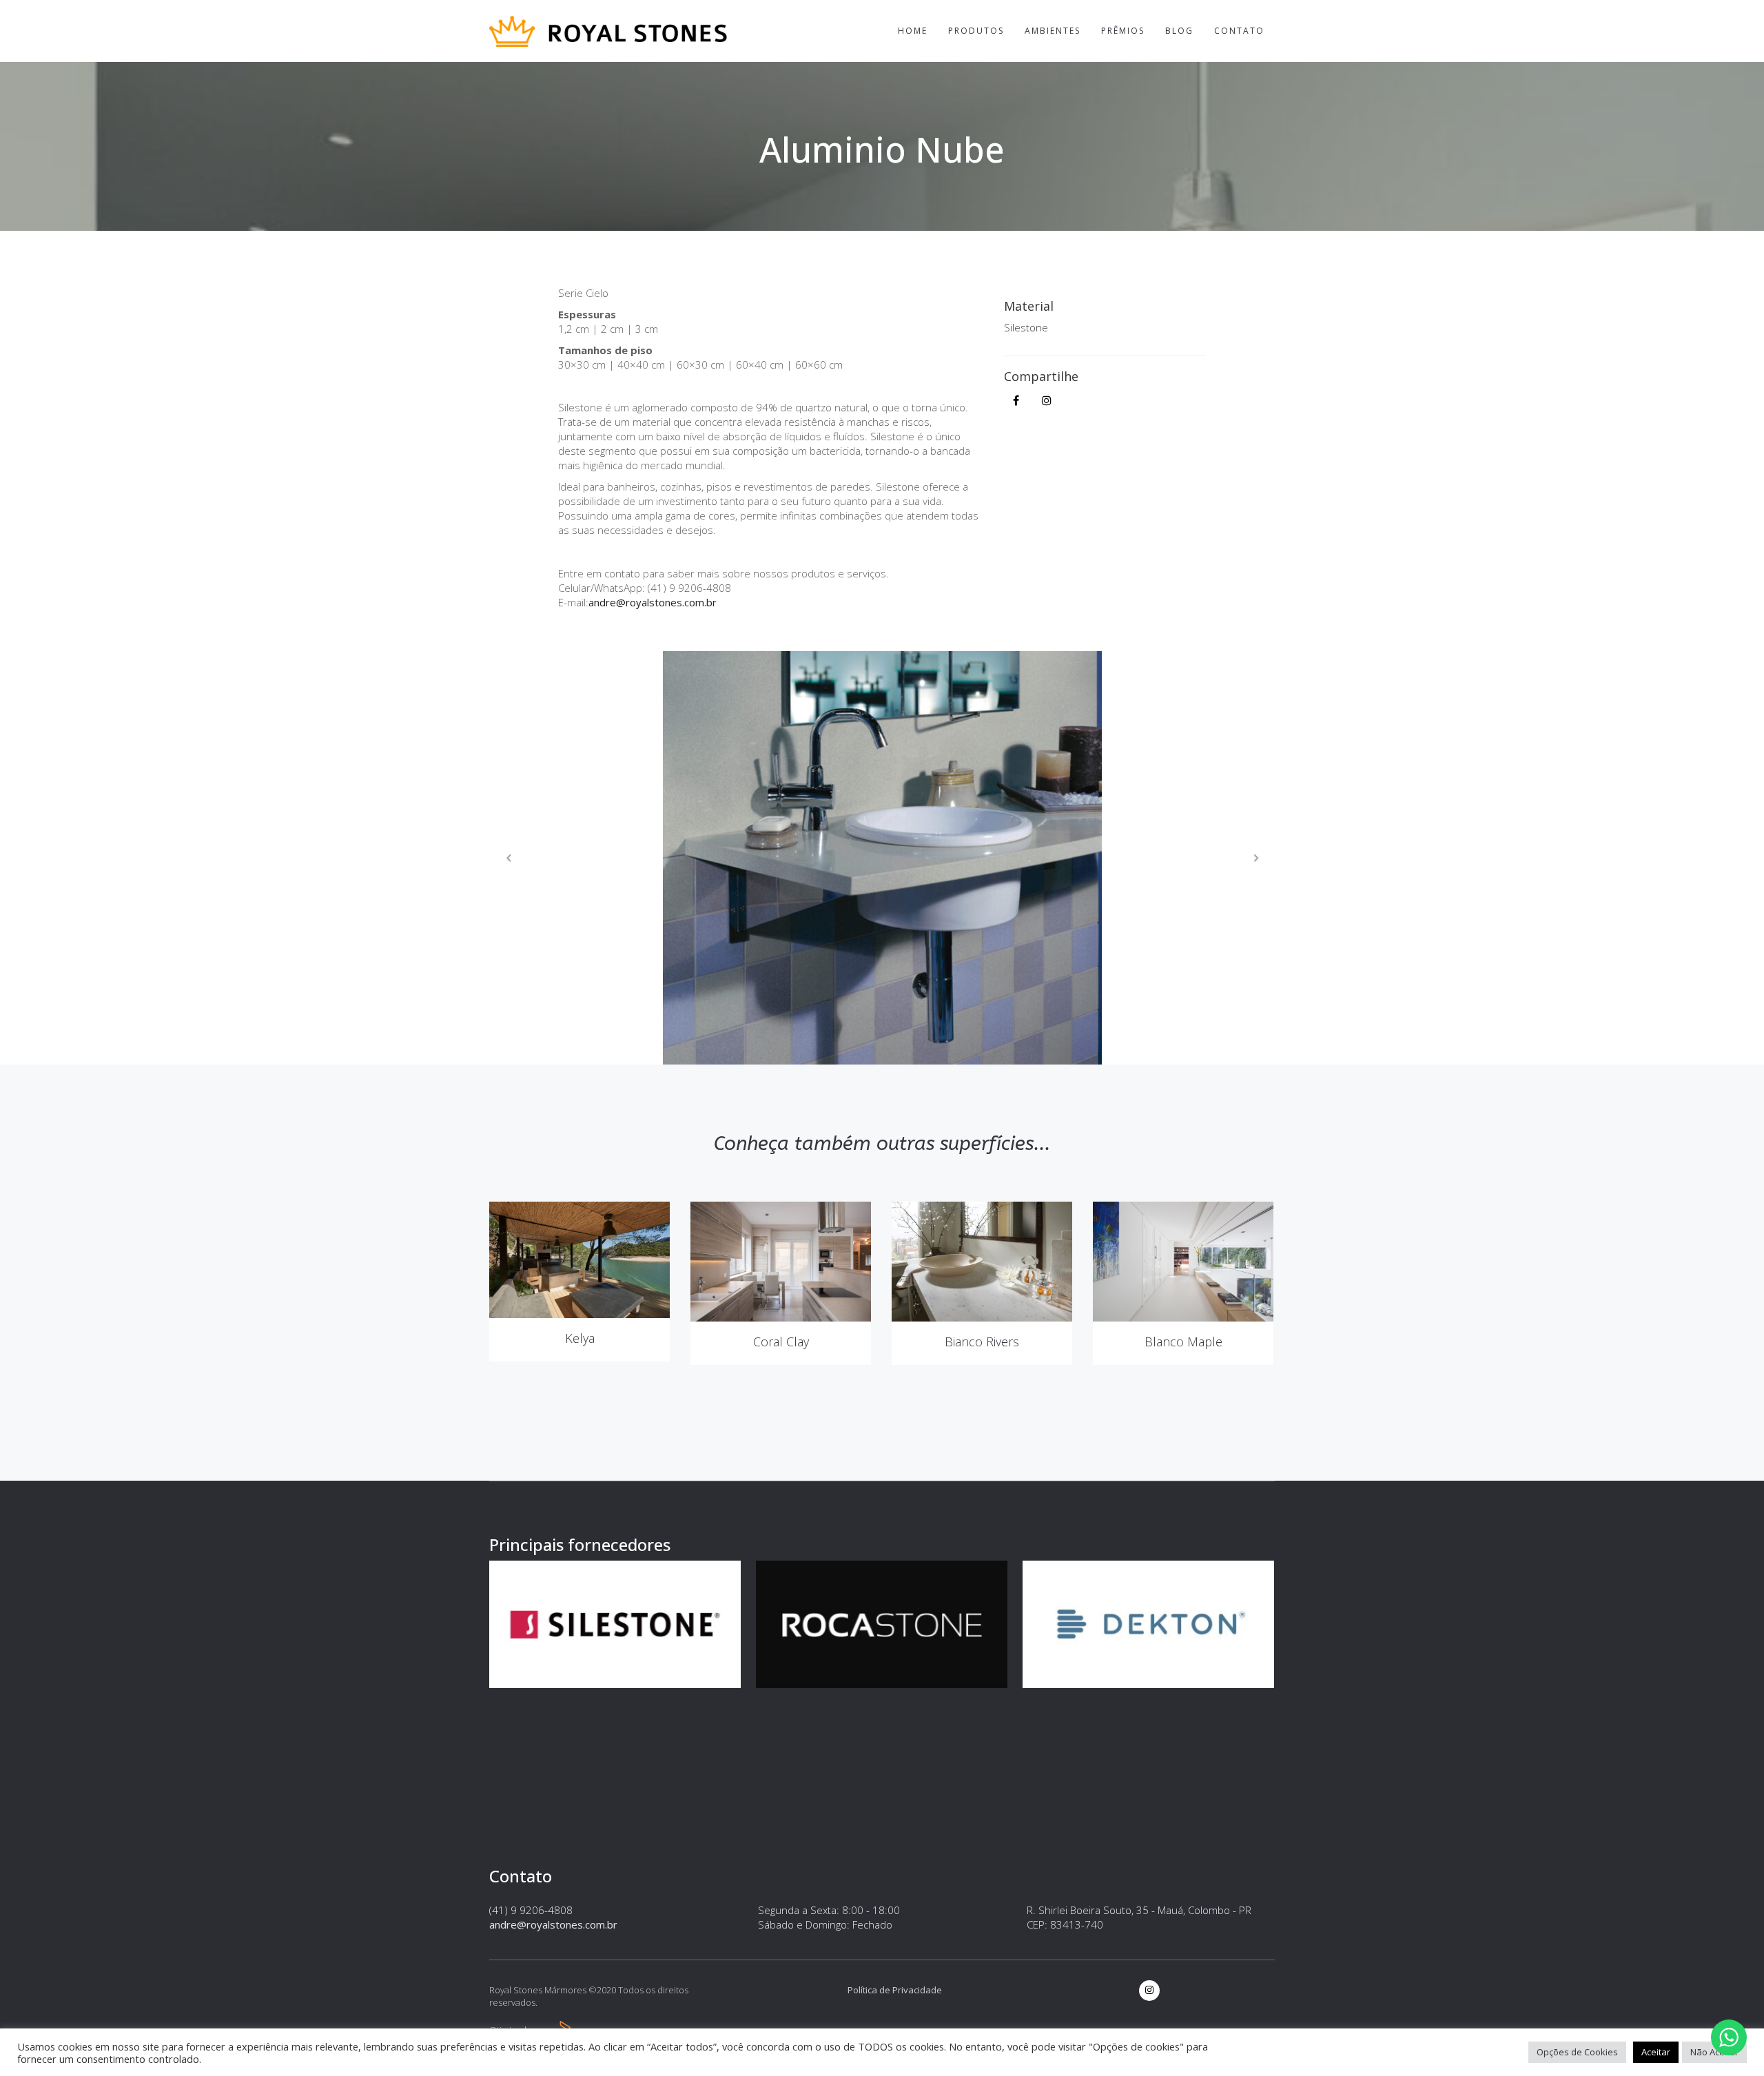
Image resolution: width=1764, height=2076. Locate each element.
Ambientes (1053, 31)
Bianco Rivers (982, 1342)
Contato (1239, 31)
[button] (509, 858)
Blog (1179, 31)
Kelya (580, 1338)
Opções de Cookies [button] (1577, 2052)
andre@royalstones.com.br (653, 602)
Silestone (1026, 327)
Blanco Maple (1183, 1342)
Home (913, 31)
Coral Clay (781, 1342)
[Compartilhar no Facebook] (1016, 400)
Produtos (976, 31)
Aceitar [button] (1656, 2052)
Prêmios (1123, 31)
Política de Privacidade (895, 1990)
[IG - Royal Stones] (1047, 400)
